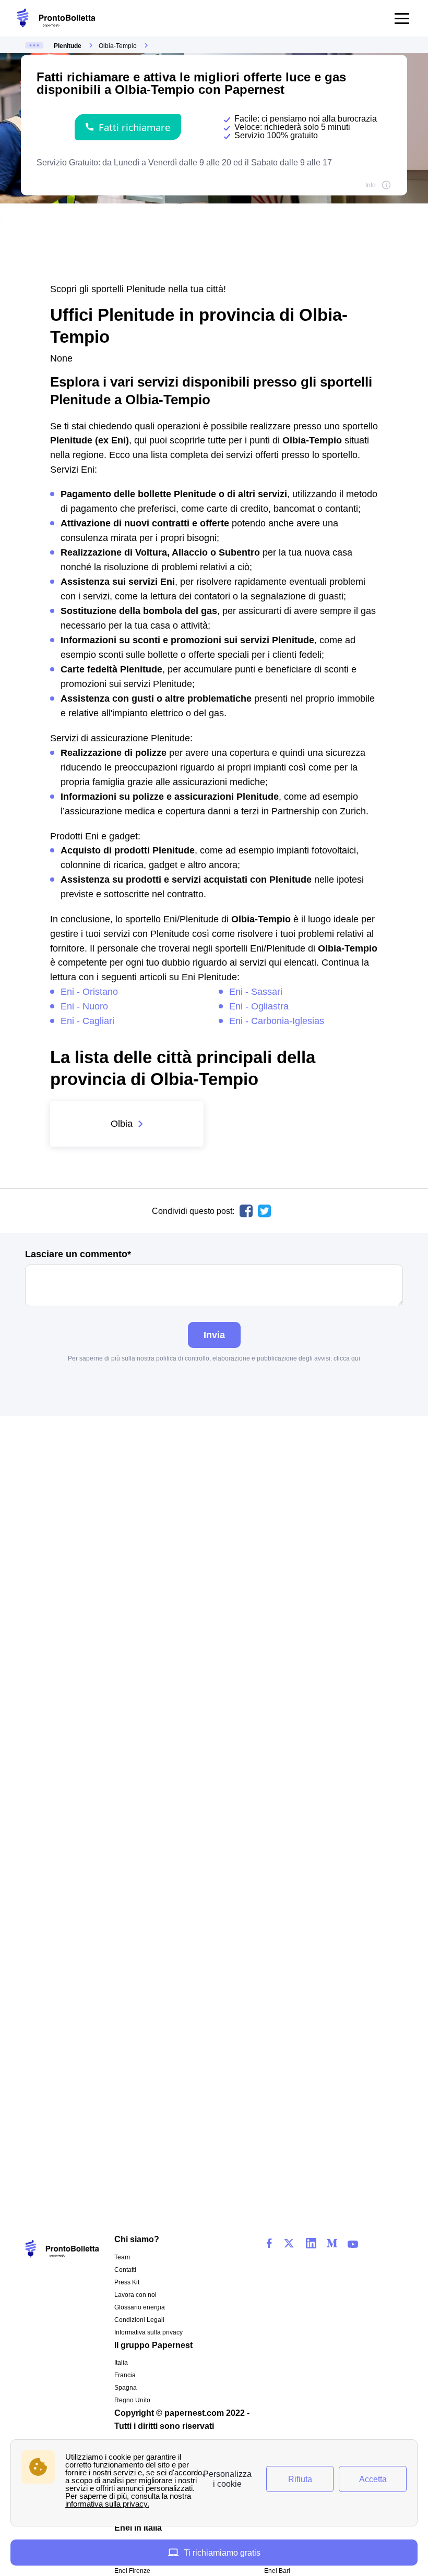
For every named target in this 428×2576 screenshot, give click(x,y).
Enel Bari (277, 2571)
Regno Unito (132, 2400)
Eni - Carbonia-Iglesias (277, 1021)
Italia (121, 2363)
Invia (214, 1335)
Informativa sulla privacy (148, 2332)
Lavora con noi (135, 2295)
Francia (125, 2375)
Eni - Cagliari (87, 1021)
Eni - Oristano (89, 991)
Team (122, 2257)
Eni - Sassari (256, 991)
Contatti (125, 2270)
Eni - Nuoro (84, 1006)
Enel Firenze (132, 2571)
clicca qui (347, 1358)
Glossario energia (140, 2307)
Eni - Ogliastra (259, 1006)
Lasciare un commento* (78, 1254)
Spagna (126, 2388)
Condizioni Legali (139, 2320)
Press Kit (127, 2282)
